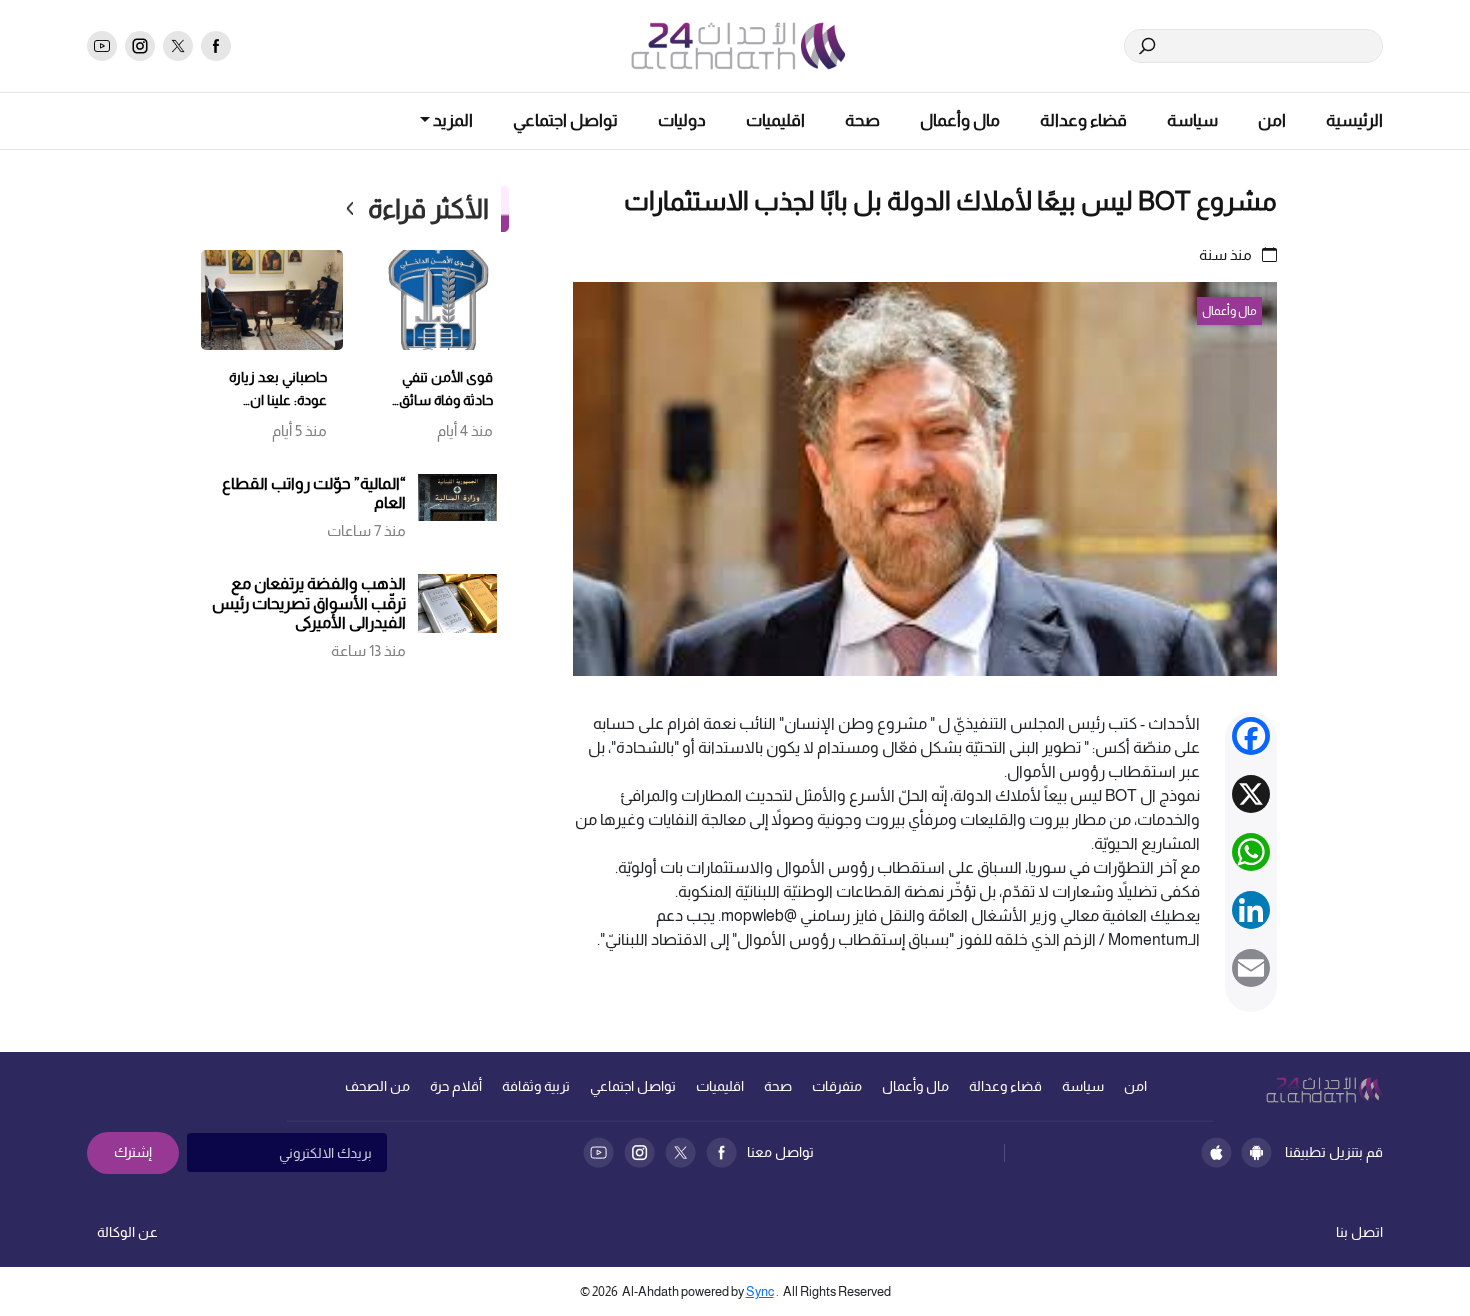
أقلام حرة (456, 1086)
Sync (760, 1291)
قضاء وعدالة (1083, 120)
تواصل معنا (780, 1152)
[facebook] (216, 46)
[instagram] (140, 46)
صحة (862, 120)
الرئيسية (1354, 120)
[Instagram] (639, 1152)
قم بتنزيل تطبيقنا (1334, 1152)
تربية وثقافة (536, 1086)
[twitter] (178, 46)
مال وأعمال (960, 120)
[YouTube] (598, 1152)
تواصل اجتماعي (565, 120)
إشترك (133, 1152)
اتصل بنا (1359, 1232)
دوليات (682, 120)
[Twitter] (680, 1152)
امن (1272, 120)
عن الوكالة (127, 1232)
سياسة (1192, 120)
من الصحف (377, 1086)
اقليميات (775, 120)
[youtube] (102, 46)
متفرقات (837, 1086)
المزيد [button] (451, 120)
